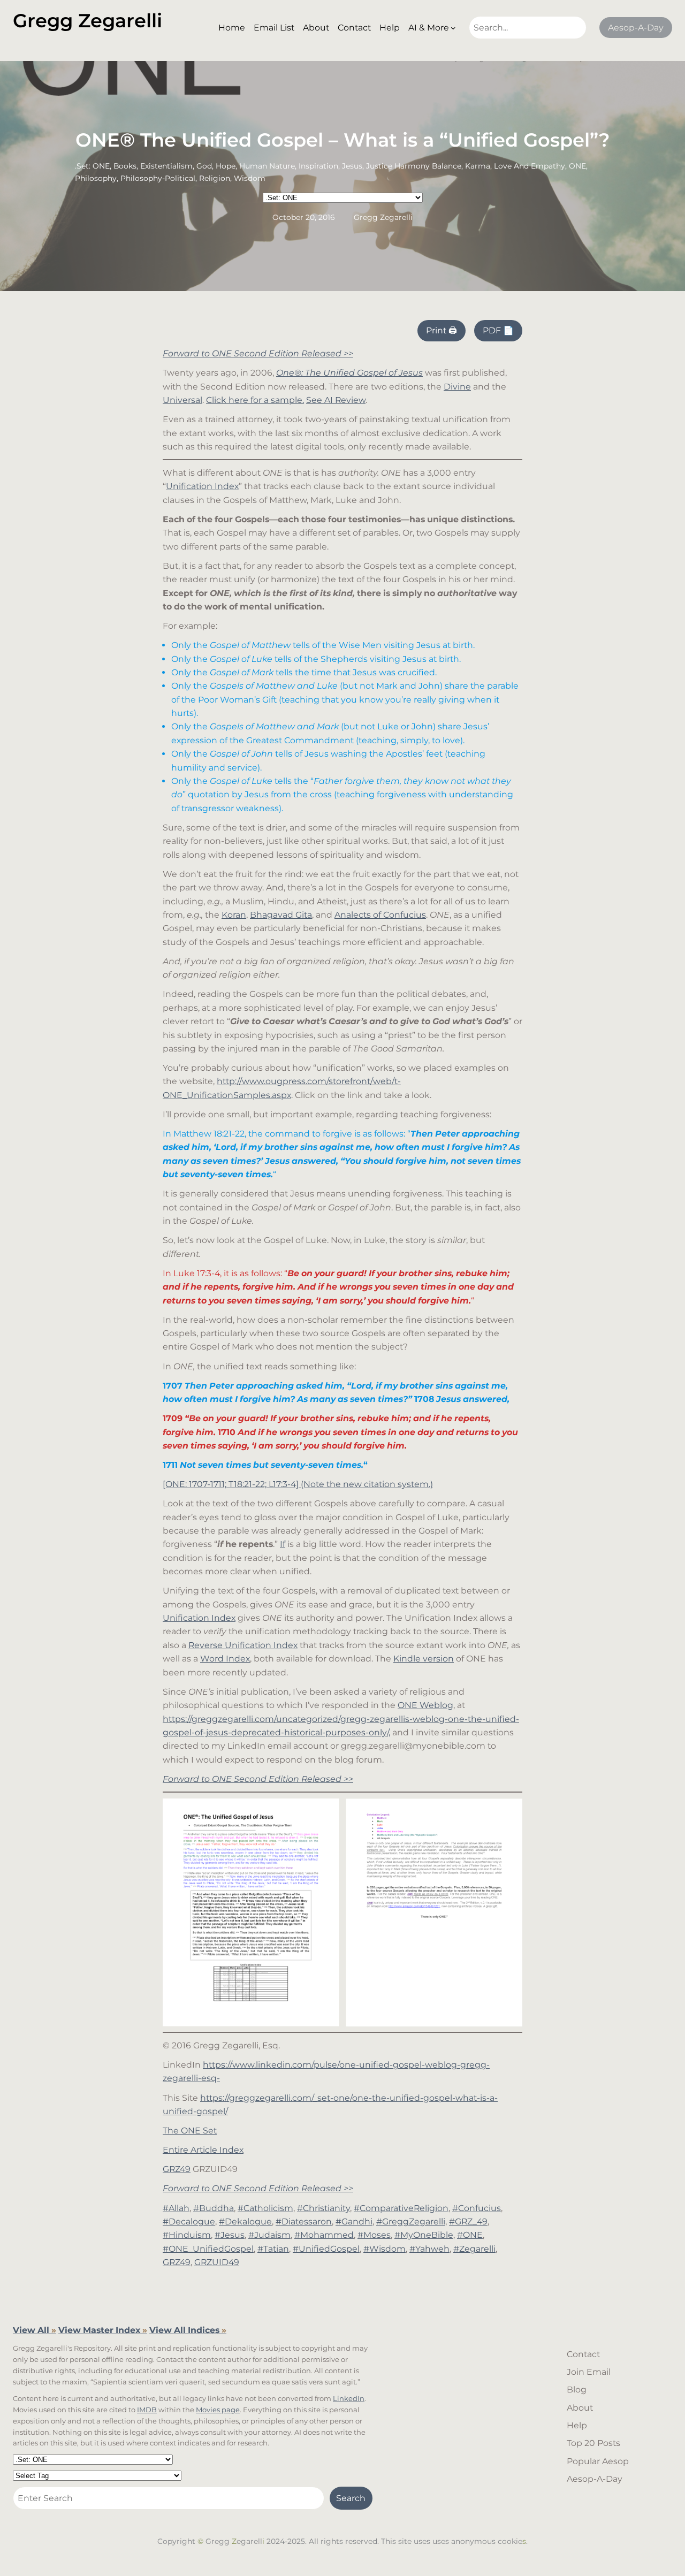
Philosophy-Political (158, 178)
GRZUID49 (217, 2262)
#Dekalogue (245, 2221)
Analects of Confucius (380, 915)
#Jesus (230, 2235)
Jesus (352, 166)
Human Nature (267, 166)
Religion (215, 178)
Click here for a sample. (255, 400)
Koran (234, 915)
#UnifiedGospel (326, 2249)
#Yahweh (429, 2249)
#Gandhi (354, 2221)
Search (351, 2498)
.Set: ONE (92, 166)
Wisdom (250, 178)
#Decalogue (189, 2221)
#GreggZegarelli (411, 2221)
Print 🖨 (442, 330)
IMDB (147, 2410)
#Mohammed (324, 2235)
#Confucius (477, 2208)
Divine (457, 387)
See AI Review (336, 400)
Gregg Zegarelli (87, 21)
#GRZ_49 (468, 2221)
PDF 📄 (498, 330)
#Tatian (273, 2249)
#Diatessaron (304, 2221)
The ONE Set (190, 2131)
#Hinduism (187, 2235)
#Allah (176, 2208)
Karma (478, 166)
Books (125, 166)
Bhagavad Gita (281, 915)
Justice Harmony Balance (414, 166)
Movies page (218, 2410)
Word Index (225, 1659)
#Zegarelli (474, 2249)
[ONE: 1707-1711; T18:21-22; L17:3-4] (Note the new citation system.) (298, 1484)
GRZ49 (177, 2169)
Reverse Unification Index (243, 1645)
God (204, 166)
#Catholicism (265, 2208)
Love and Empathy (530, 166)
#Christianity (324, 2208)
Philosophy (96, 178)
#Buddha (214, 2208)
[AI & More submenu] (453, 28)
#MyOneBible (424, 2235)
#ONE (470, 2235)
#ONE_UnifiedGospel (208, 2249)
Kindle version (424, 1659)
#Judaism (269, 2235)
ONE (577, 166)
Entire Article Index (203, 2150)
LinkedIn (349, 2398)
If (283, 1544)
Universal (182, 400)
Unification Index (202, 486)
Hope (226, 166)
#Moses (374, 2235)
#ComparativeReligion (401, 2208)
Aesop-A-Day (636, 28)
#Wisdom (385, 2249)
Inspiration (318, 166)
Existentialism (166, 166)
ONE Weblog (425, 1705)
